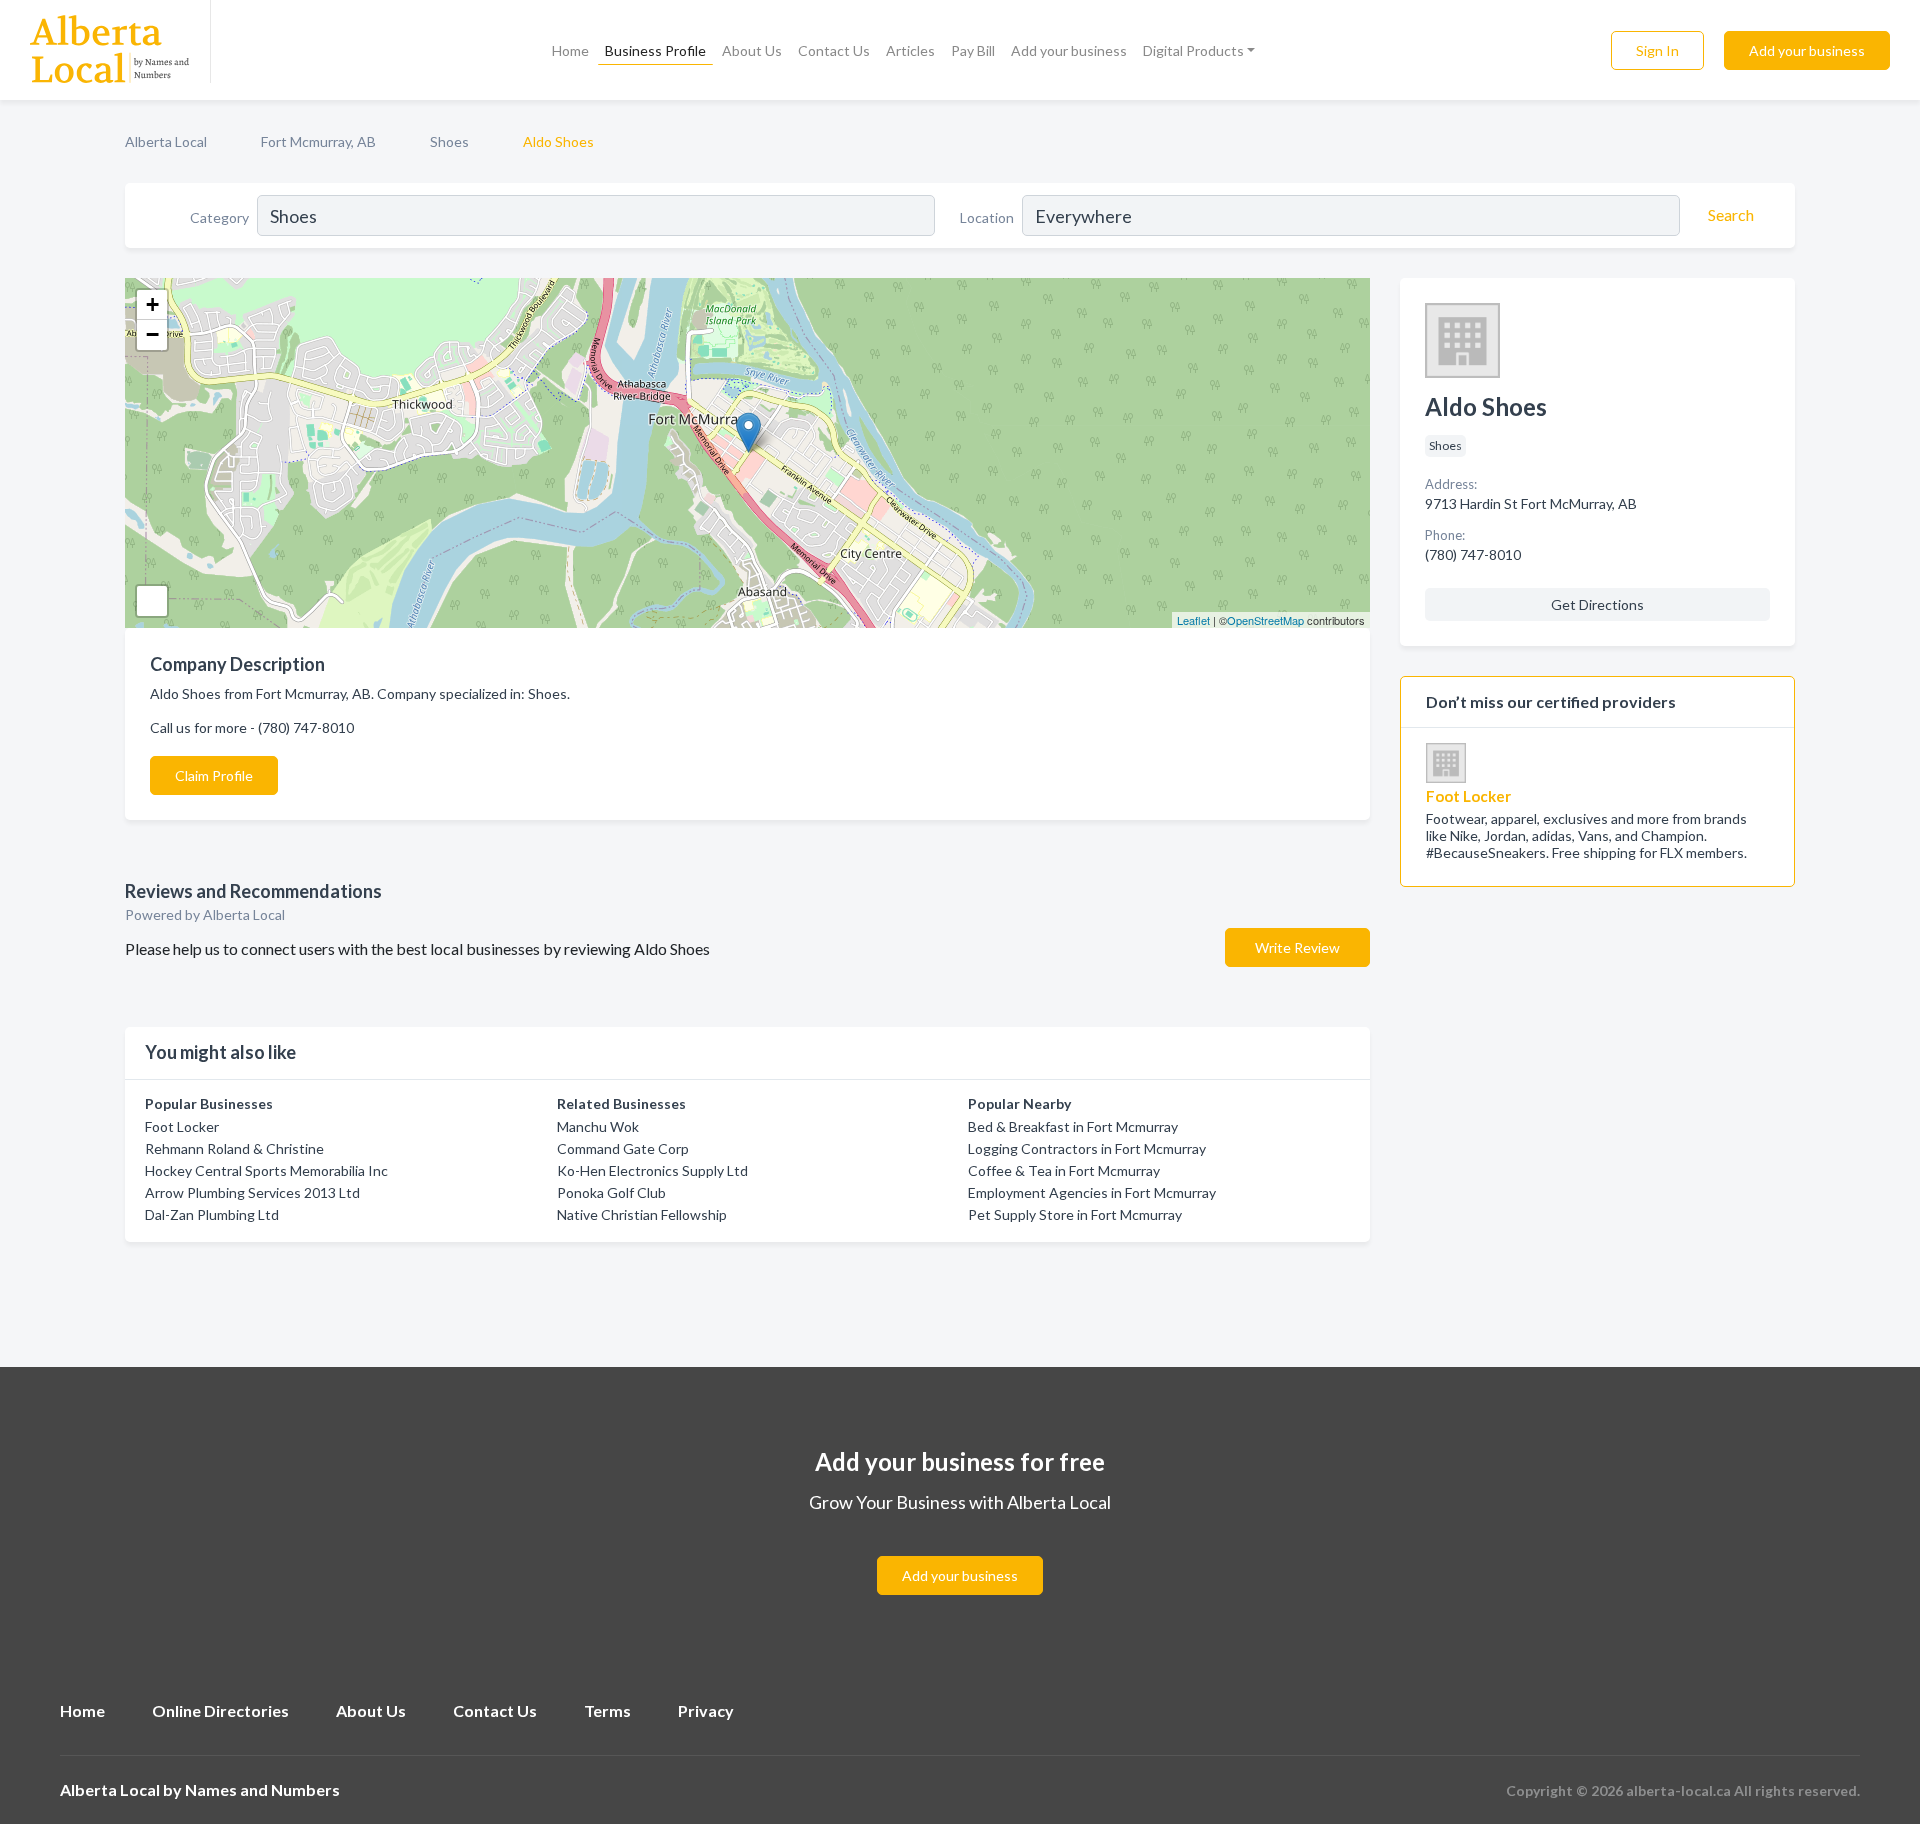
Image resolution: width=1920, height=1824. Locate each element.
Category (219, 217)
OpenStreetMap (1265, 620)
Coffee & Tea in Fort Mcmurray (1064, 1170)
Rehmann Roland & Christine (234, 1148)
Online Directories (220, 1710)
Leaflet (1193, 620)
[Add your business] (960, 1551)
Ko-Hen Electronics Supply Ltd (652, 1170)
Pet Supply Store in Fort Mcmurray (1075, 1214)
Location (987, 217)
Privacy (706, 1710)
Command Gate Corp (623, 1148)
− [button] (152, 334)
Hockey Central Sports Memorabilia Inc (266, 1170)
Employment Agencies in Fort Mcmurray (1092, 1192)
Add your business (1069, 50)
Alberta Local (166, 141)
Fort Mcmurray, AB (318, 141)
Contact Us (834, 50)
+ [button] (152, 304)
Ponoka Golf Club (611, 1192)
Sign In (1657, 50)
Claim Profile (214, 775)
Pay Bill (973, 50)
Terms (607, 1710)
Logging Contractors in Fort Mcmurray (1087, 1148)
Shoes (449, 141)
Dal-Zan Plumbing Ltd (212, 1214)
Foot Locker (182, 1126)
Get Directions (1597, 604)
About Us (752, 50)
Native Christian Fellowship (642, 1214)
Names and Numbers (262, 1789)
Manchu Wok (598, 1126)
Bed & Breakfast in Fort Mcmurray (1073, 1126)
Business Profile (655, 50)
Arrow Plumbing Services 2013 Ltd (252, 1192)
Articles (910, 50)
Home (570, 50)
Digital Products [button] (1193, 50)
